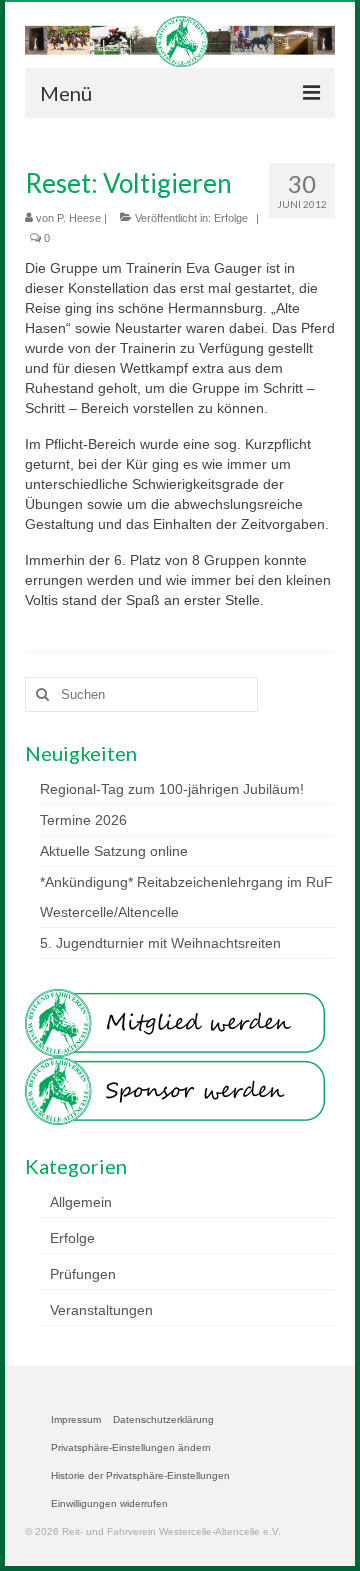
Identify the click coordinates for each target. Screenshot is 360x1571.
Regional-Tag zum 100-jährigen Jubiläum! (172, 789)
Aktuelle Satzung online (114, 851)
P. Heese (79, 218)
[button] (131, 1448)
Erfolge (231, 218)
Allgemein (81, 1202)
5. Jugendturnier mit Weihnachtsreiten (160, 943)
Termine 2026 (83, 820)
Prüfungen (83, 1274)
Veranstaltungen (101, 1310)
